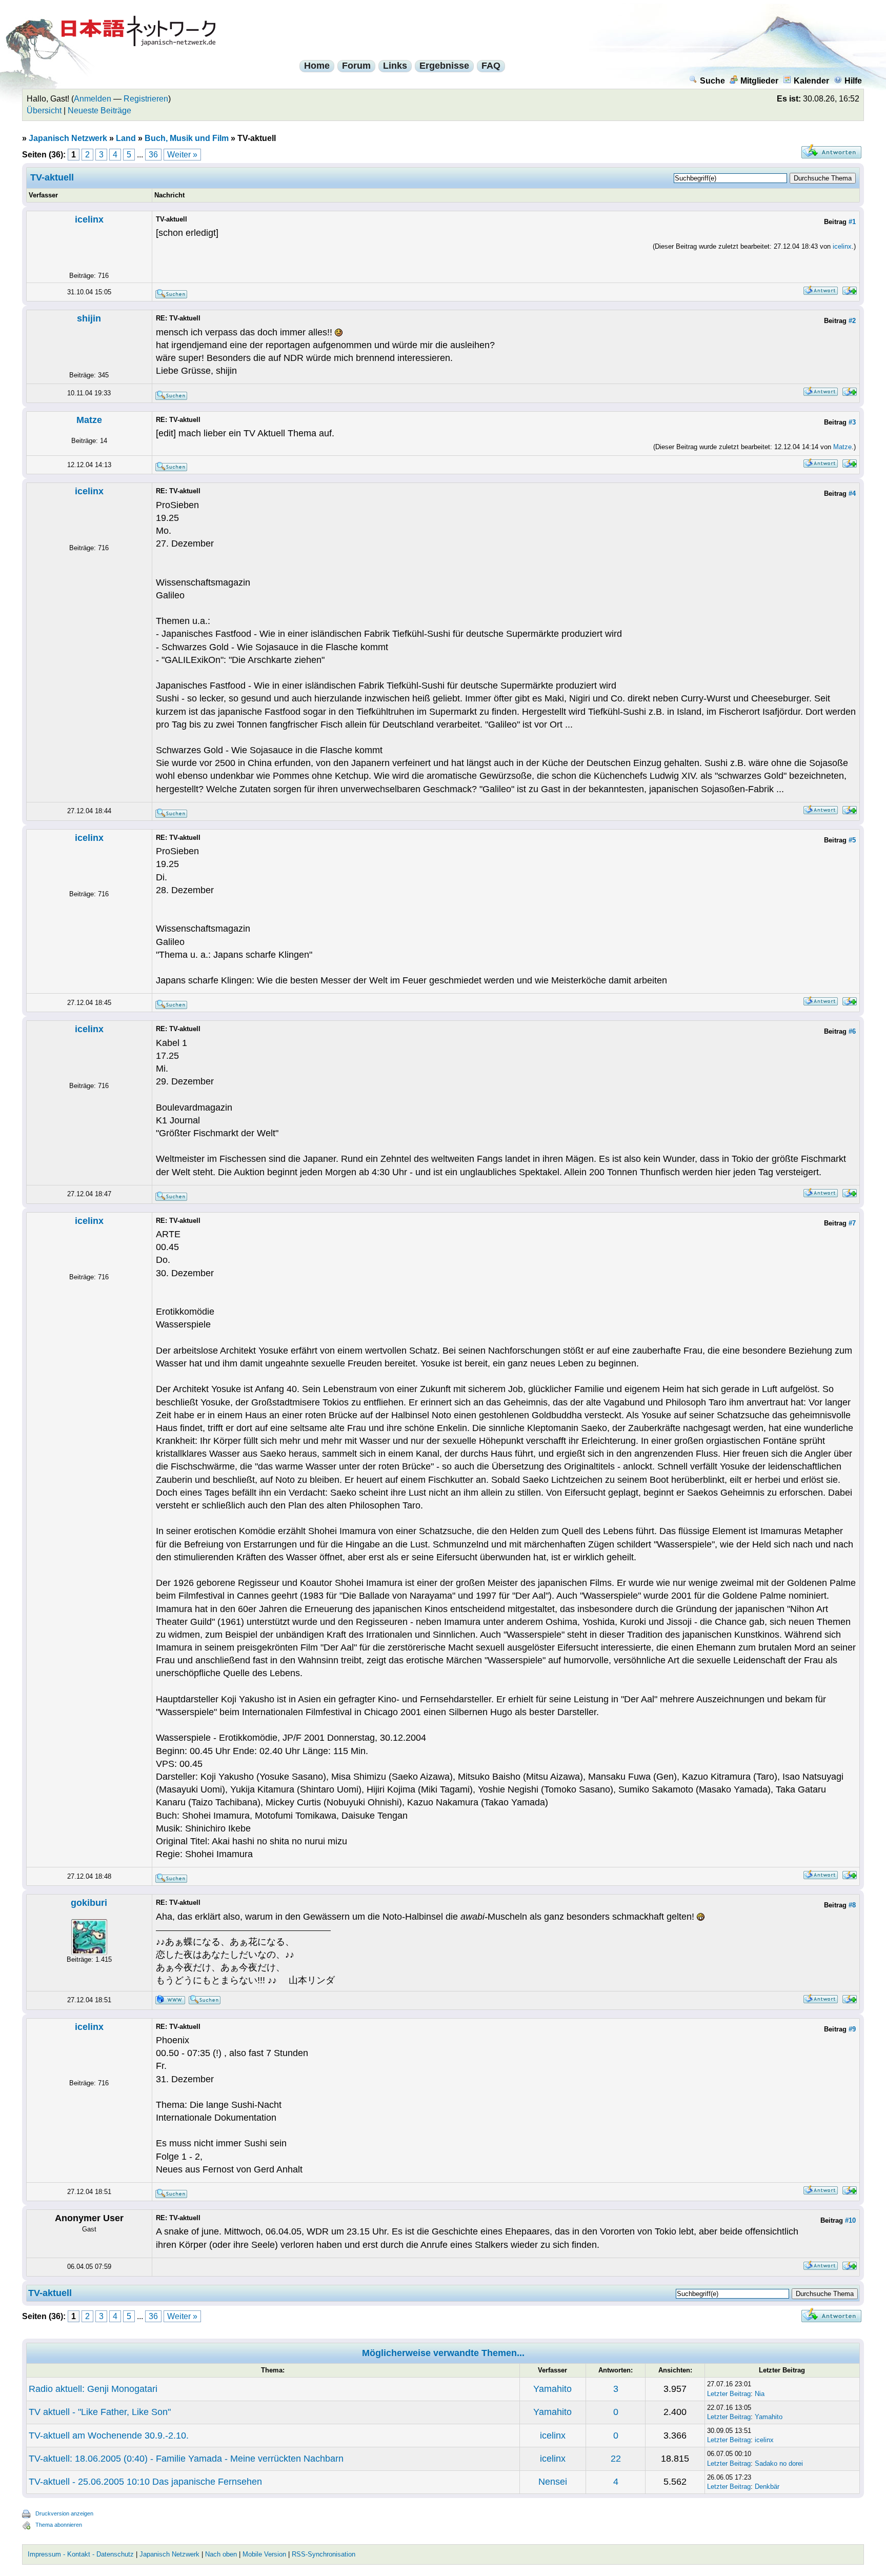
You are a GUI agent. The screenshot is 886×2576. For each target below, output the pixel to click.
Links (395, 66)
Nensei (553, 2482)
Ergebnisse (444, 66)
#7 (852, 1223)
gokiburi (89, 1903)
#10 (850, 2220)
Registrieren (146, 99)
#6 (852, 1031)
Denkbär (767, 2487)
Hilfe (853, 81)
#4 (852, 494)
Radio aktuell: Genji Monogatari (93, 2389)
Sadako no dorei (779, 2463)
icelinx (89, 219)
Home (317, 66)
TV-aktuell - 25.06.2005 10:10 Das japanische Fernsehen (145, 2482)
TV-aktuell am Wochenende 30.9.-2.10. (109, 2436)
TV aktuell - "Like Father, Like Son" (100, 2412)
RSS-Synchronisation (324, 2554)
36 (153, 155)
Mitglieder (759, 81)
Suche (712, 81)
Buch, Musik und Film (187, 138)
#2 (852, 321)
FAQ (491, 66)
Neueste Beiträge (99, 110)
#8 (852, 1905)
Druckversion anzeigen (64, 2513)
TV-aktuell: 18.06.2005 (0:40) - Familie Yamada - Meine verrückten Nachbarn (186, 2459)
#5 (852, 840)
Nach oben (221, 2554)
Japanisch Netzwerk (68, 138)
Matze (89, 420)
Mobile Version (264, 2554)
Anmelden (93, 99)
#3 (852, 422)
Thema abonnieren (59, 2525)
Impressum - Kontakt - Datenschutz (81, 2554)
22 (616, 2459)
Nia (760, 2394)
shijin (89, 318)
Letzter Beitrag (729, 2394)
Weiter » (182, 155)
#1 (852, 222)
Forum (356, 66)
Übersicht (44, 110)
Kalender (811, 81)
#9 (852, 2029)
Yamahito (552, 2389)
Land (126, 138)
